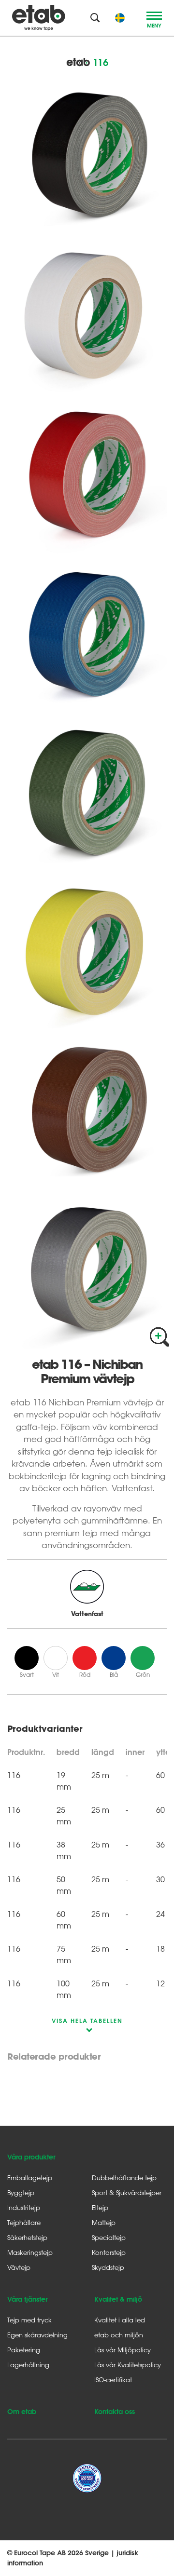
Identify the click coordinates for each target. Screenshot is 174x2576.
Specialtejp (109, 2237)
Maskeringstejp (30, 2252)
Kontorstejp (109, 2252)
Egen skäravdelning (37, 2335)
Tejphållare (24, 2222)
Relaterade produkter (54, 2057)
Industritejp (24, 2207)
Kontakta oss (115, 2412)
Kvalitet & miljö (118, 2299)
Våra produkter (31, 2157)
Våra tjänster (27, 2299)
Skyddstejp (108, 2267)
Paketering (24, 2350)
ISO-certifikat (113, 2380)
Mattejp (104, 2222)
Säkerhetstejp (27, 2237)
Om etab (22, 2412)
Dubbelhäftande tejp (124, 2178)
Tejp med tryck (29, 2320)
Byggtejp (21, 2192)
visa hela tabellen (87, 2021)
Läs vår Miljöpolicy (123, 2350)
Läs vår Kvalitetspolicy (128, 2365)
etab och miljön (119, 2335)
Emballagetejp (30, 2178)
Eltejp (100, 2207)
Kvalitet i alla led (120, 2320)
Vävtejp (19, 2267)
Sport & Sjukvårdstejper (127, 2192)
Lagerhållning (28, 2365)
